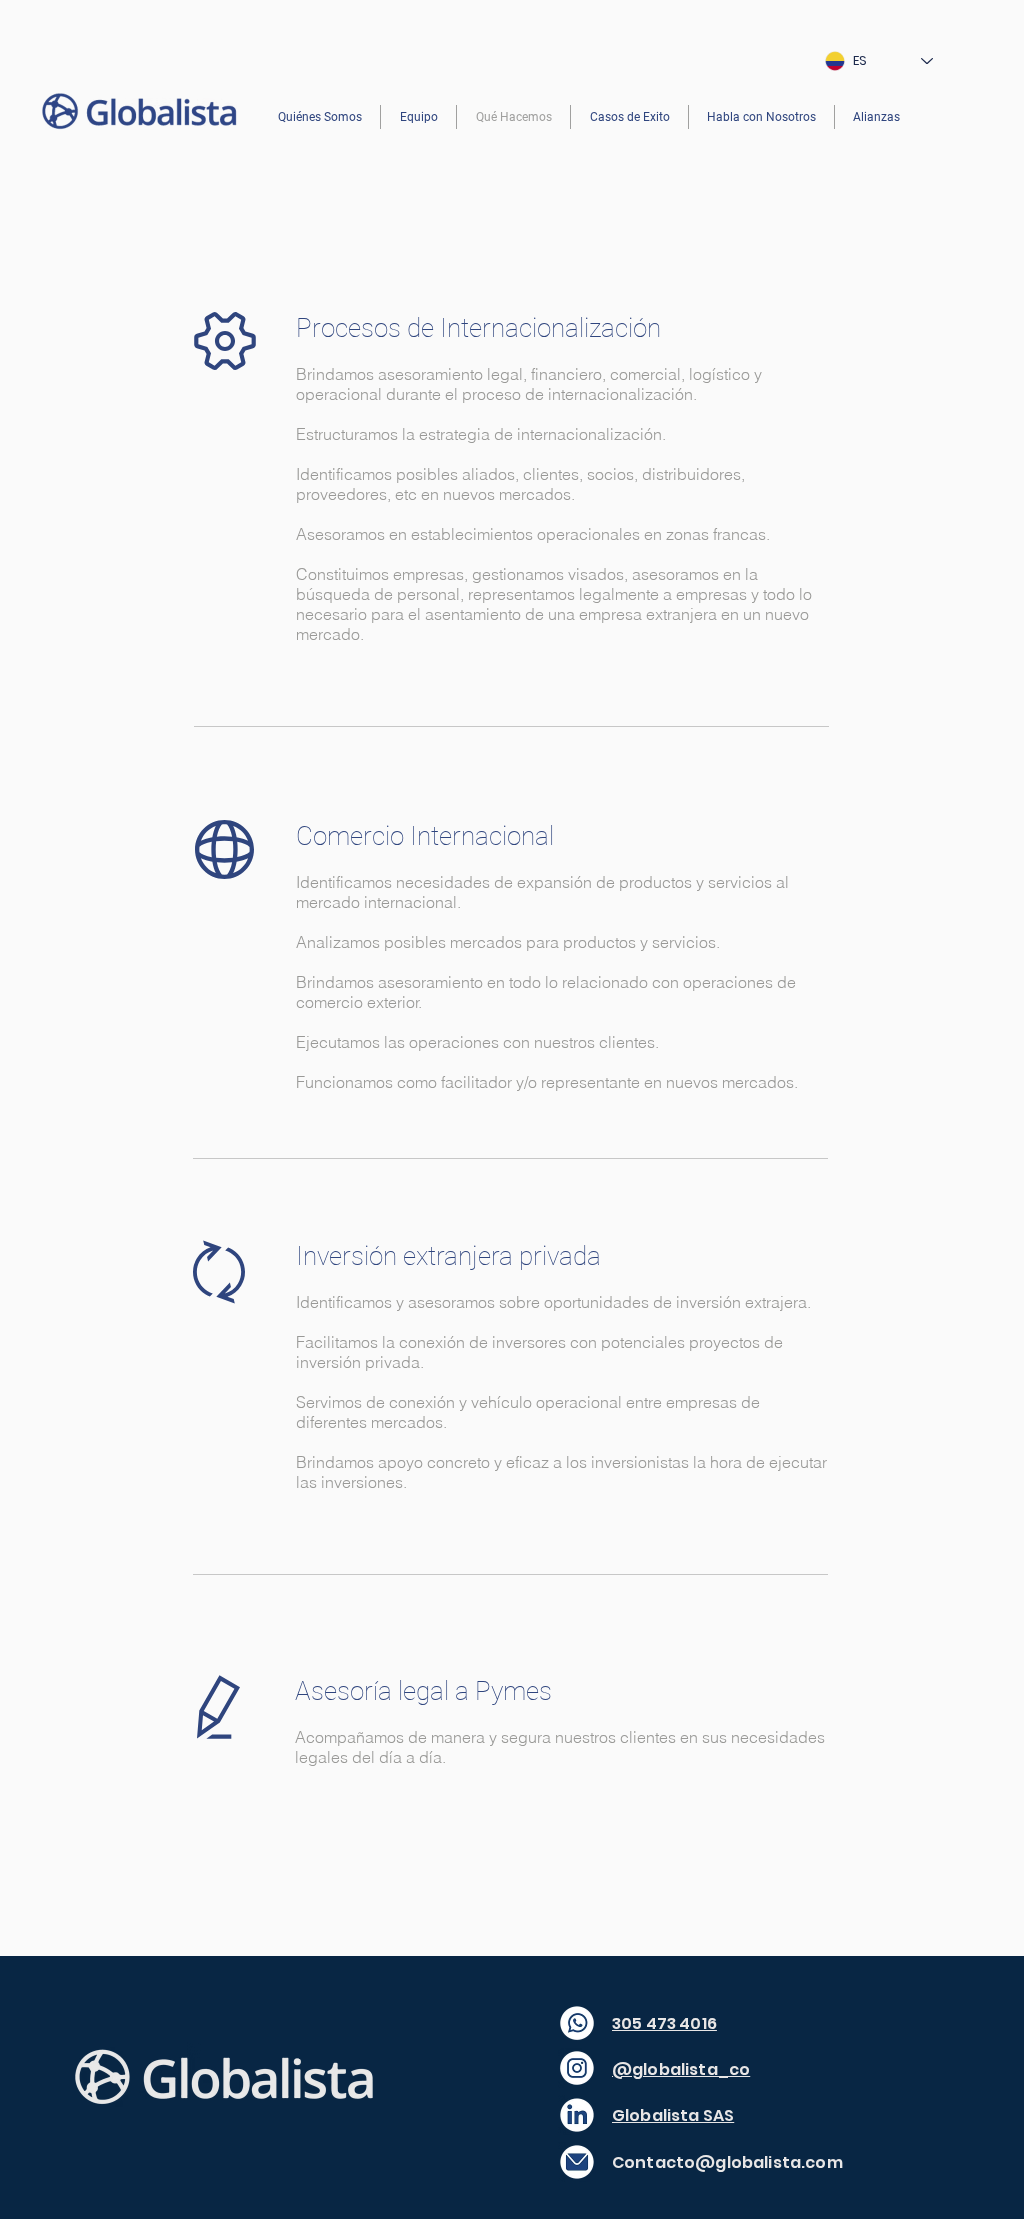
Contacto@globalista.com (727, 2162)
